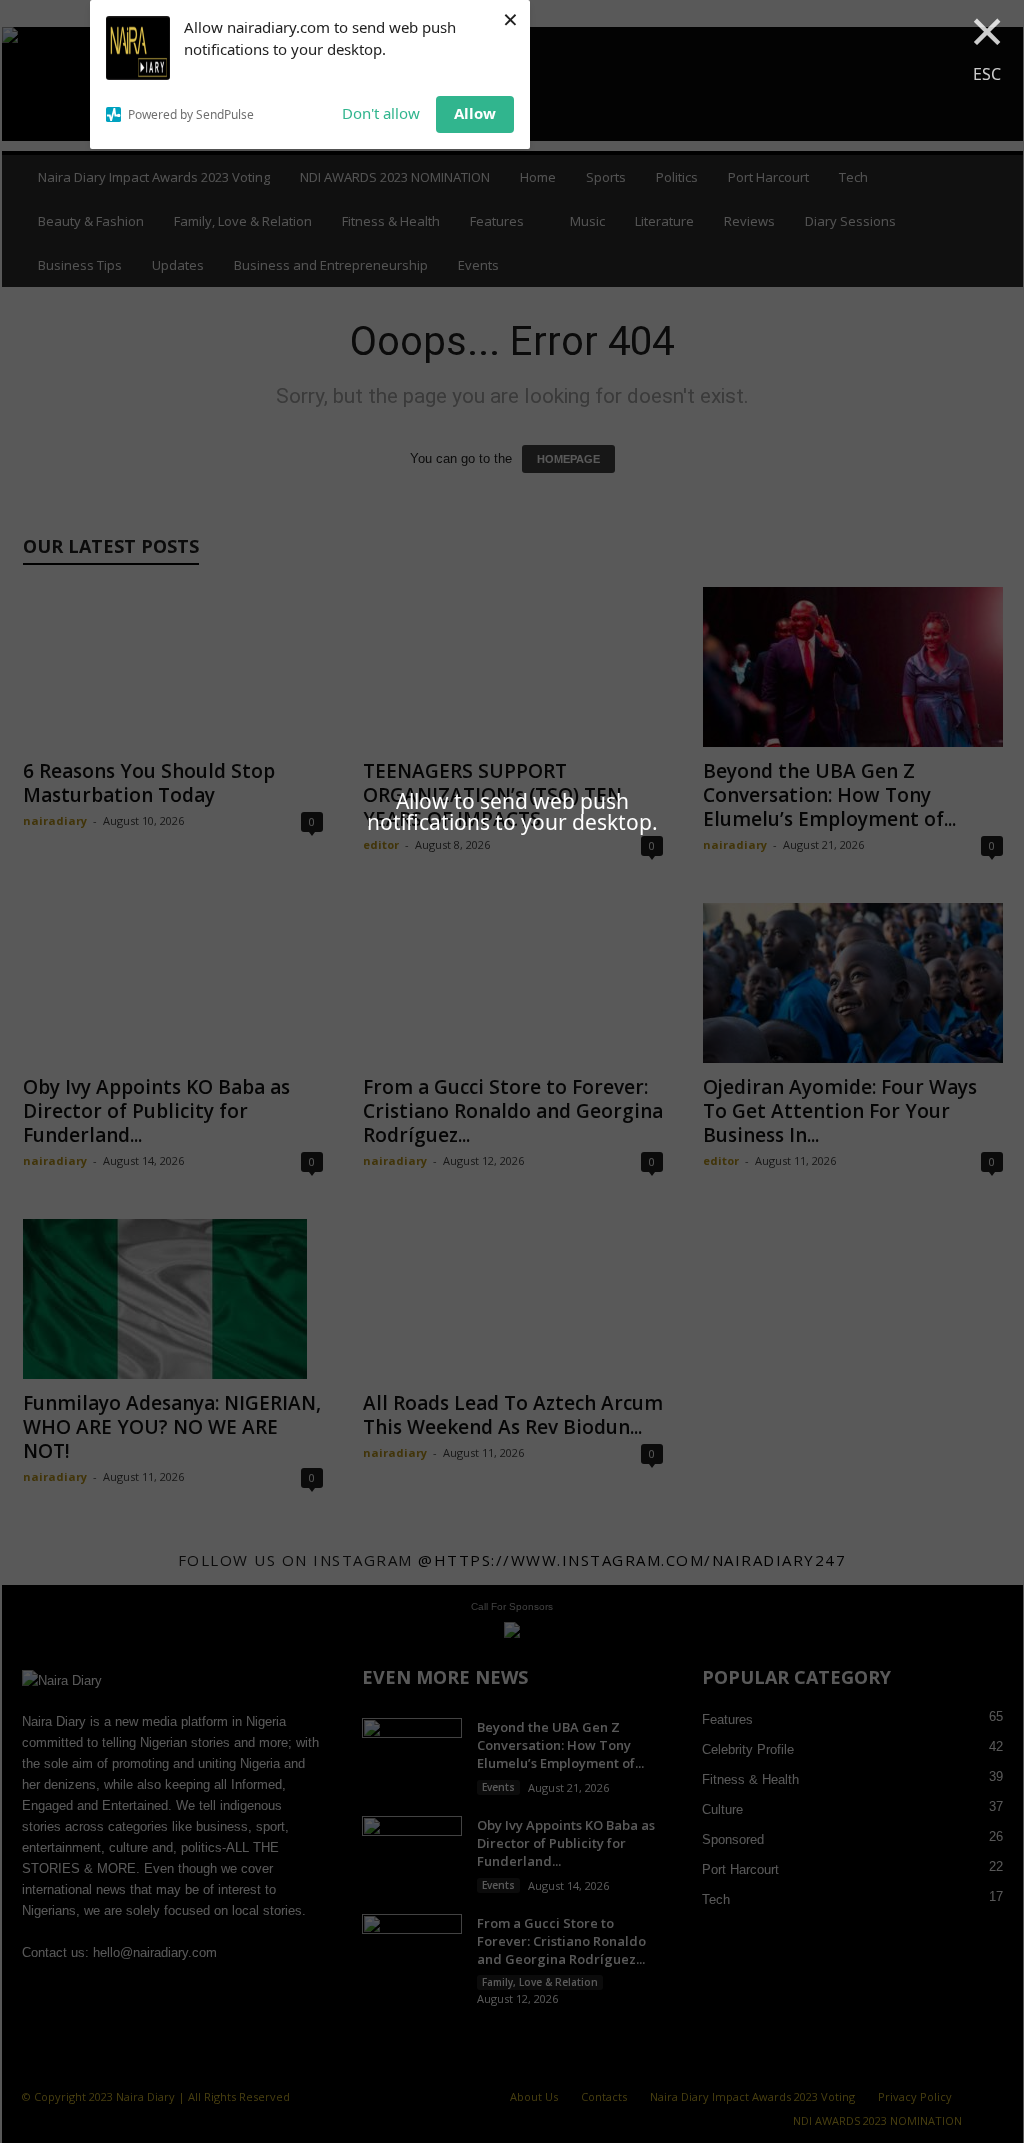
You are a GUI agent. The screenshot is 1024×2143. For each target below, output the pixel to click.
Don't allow (381, 113)
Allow (475, 113)
